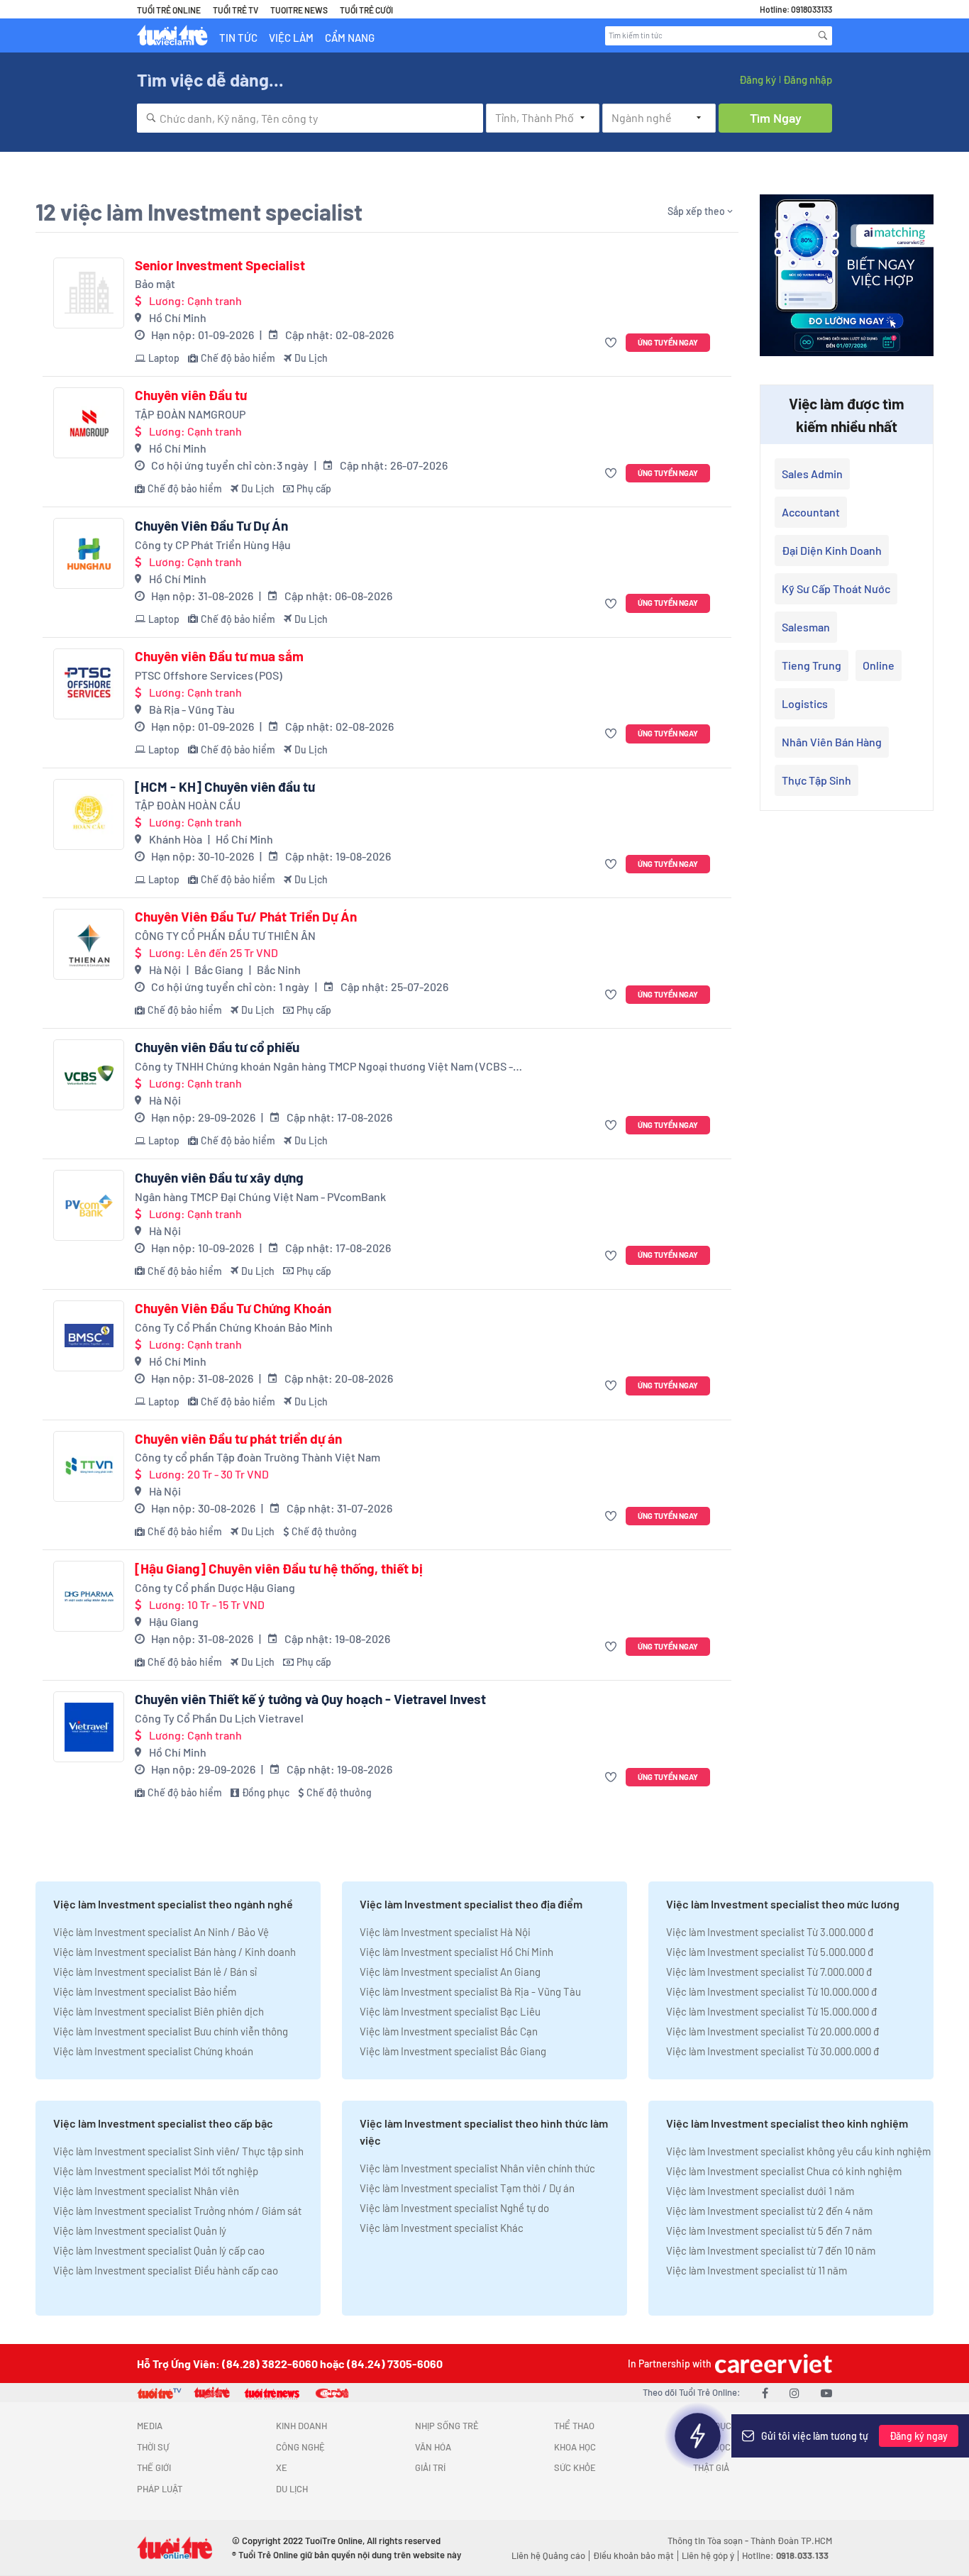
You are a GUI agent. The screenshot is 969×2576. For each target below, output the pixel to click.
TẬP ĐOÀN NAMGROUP (190, 414)
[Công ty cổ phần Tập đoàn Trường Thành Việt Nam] (89, 1466)
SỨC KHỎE (575, 2467)
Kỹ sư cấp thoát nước (836, 588)
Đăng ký (758, 79)
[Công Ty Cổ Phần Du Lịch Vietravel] (89, 1727)
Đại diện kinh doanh (832, 550)
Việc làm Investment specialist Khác (442, 2228)
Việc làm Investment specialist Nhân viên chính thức (477, 2168)
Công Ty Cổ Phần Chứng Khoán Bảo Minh (234, 1327)
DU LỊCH (292, 2489)
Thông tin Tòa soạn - (709, 2541)
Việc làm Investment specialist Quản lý (140, 2230)
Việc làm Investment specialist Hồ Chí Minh (456, 1952)
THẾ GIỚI (154, 2467)
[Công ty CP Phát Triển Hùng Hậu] (89, 553)
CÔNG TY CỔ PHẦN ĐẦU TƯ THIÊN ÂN (225, 935)
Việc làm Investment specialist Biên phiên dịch (159, 2011)
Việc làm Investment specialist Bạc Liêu (450, 2011)
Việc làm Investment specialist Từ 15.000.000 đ (771, 2011)
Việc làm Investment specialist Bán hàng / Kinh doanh (175, 1952)
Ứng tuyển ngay (668, 342)
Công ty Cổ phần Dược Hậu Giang (215, 1587)
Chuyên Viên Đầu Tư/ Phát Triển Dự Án (246, 917)
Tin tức (238, 38)
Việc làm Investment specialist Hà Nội (445, 1932)
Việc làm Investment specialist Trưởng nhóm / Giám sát (177, 2211)
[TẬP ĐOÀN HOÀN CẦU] (89, 814)
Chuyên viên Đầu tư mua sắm (219, 656)
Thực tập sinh (816, 780)
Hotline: (785, 2555)
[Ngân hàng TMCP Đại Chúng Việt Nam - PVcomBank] (89, 1205)
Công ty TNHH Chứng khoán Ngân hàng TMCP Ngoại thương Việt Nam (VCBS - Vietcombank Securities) (324, 1067)
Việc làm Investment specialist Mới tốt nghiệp (156, 2171)
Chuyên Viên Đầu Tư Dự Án (211, 526)
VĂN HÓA (433, 2447)
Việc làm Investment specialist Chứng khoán (153, 2051)
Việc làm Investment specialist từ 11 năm (757, 2270)
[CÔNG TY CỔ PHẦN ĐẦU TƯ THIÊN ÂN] (89, 944)
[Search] (823, 35)
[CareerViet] (772, 2364)
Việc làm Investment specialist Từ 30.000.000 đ (773, 2051)
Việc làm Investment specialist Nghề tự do (454, 2208)
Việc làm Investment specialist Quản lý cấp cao (159, 2250)
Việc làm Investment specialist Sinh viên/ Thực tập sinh (178, 2151)
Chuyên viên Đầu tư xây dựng (219, 1178)
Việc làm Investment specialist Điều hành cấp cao (166, 2270)
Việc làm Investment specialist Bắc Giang (453, 2051)
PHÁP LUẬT (160, 2489)
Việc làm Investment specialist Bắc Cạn (449, 2031)
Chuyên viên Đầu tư (191, 395)
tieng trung (812, 665)
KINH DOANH (301, 2426)
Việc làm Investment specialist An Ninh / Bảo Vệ (161, 1932)
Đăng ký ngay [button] (919, 2436)
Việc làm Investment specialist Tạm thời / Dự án (467, 2188)
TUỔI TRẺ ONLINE (169, 10)
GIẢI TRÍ (430, 2467)
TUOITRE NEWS (299, 10)
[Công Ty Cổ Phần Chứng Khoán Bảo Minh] (89, 1336)
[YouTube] (826, 2393)
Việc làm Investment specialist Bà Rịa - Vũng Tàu (470, 1991)
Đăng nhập (808, 79)
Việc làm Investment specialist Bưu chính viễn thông (171, 2031)
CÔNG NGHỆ (300, 2447)
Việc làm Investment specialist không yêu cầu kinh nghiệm (798, 2151)
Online (879, 665)
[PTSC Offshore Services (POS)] (89, 684)
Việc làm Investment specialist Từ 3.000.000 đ (770, 1932)
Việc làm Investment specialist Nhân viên (146, 2191)
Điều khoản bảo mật (633, 2555)
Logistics (805, 703)
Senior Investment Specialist (220, 265)
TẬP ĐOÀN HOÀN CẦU (188, 805)
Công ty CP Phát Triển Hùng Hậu (213, 545)
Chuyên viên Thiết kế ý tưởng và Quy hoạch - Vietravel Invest (310, 1699)
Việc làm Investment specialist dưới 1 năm (760, 2191)
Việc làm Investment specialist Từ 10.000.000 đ (771, 1991)
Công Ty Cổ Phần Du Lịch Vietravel (219, 1718)
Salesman (806, 627)
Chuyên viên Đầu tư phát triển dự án (238, 1439)
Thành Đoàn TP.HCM (791, 2541)
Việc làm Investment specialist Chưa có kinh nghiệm (784, 2171)
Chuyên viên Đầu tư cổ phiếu (217, 1047)
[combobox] (310, 118)
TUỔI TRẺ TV (236, 10)
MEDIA (150, 2426)
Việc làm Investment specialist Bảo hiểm (145, 1991)
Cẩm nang (350, 38)
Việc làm (291, 38)
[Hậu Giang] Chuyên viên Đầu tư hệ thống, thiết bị (279, 1569)
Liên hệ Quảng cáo (548, 2555)
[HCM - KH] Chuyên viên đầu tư (225, 787)
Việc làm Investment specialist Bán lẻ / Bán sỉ (155, 1972)
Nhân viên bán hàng (832, 742)
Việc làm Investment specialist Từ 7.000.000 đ (769, 1972)
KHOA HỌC (575, 2447)
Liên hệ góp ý (708, 2555)
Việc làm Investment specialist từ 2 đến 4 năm (769, 2211)
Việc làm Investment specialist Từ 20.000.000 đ (773, 2031)
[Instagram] (794, 2393)
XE (282, 2467)
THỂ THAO (574, 2426)
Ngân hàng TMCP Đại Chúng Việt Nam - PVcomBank (260, 1196)
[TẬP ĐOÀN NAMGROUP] (89, 423)
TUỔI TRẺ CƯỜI (366, 10)
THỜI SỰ (153, 2447)
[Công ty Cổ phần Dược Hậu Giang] (89, 1596)
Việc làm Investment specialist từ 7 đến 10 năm (771, 2250)
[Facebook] (765, 2393)
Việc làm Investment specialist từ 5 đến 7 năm (769, 2230)
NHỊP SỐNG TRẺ (447, 2426)
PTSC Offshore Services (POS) (209, 675)
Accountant (811, 512)
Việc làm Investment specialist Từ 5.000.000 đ (770, 1952)
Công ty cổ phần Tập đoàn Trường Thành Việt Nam (258, 1457)
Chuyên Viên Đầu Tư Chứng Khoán (233, 1308)
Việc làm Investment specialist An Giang (450, 1972)
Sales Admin (812, 474)
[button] (613, 343)
